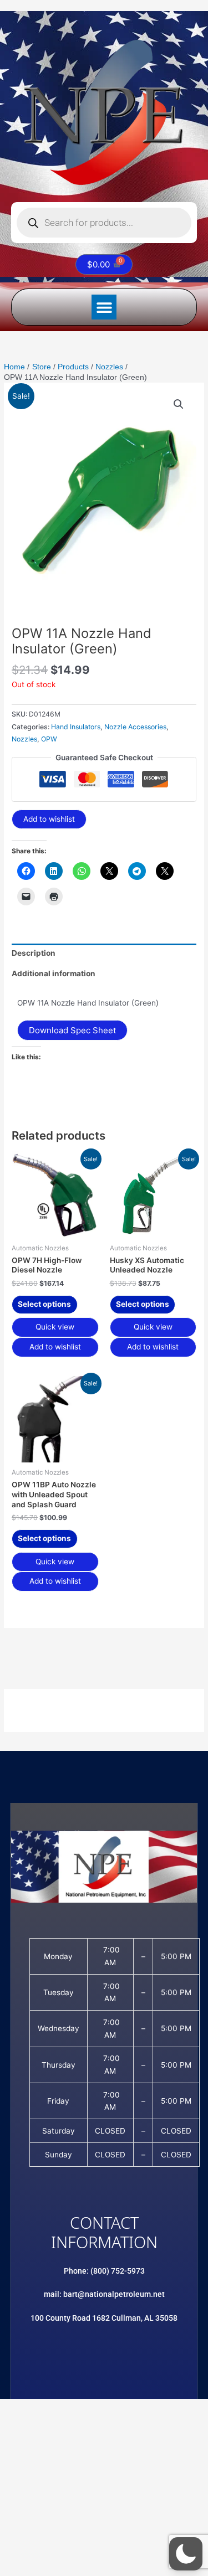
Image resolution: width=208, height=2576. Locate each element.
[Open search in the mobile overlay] (104, 223)
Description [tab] (34, 953)
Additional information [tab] (54, 973)
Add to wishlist (49, 819)
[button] (104, 307)
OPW (49, 739)
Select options (44, 1304)
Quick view (55, 1327)
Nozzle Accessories (135, 727)
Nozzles (24, 739)
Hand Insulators (76, 727)
